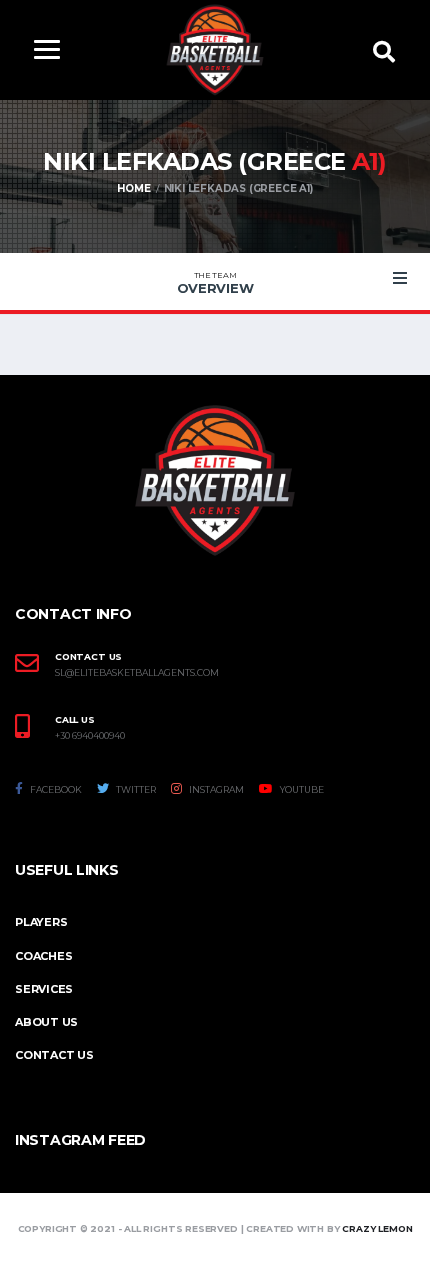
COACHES (43, 956)
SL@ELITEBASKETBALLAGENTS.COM (137, 673)
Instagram (215, 789)
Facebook (55, 789)
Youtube (301, 789)
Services (44, 989)
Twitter (135, 789)
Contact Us (54, 1055)
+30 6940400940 (90, 736)
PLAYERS (41, 922)
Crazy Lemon (377, 1228)
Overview (215, 283)
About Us (46, 1022)
